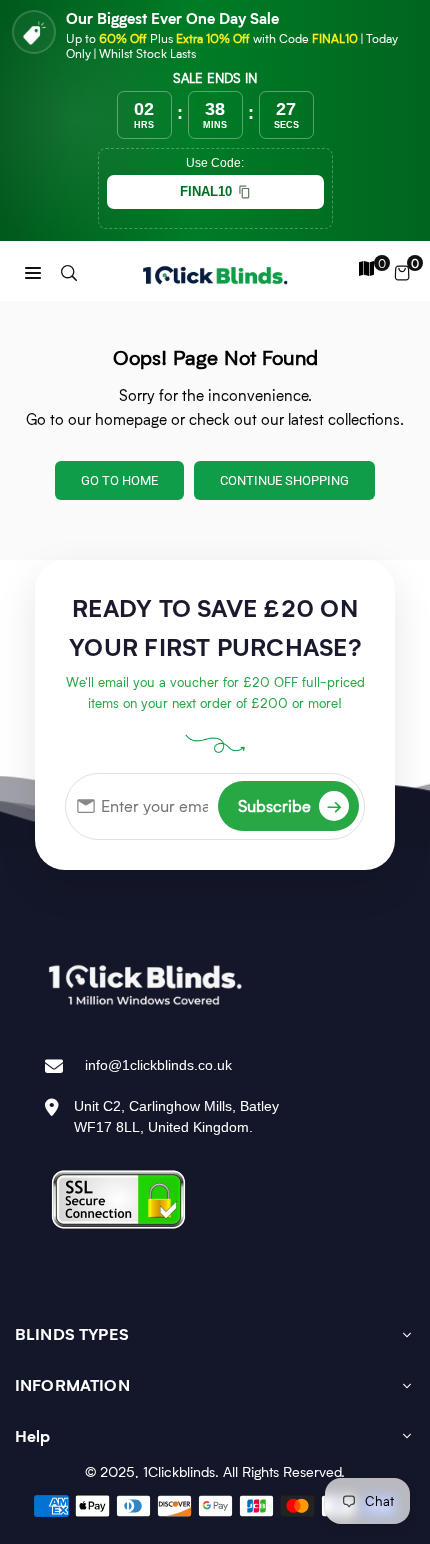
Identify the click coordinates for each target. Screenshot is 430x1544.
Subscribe (290, 805)
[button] (33, 271)
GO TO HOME (119, 480)
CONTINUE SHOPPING (284, 480)
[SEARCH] (69, 271)
